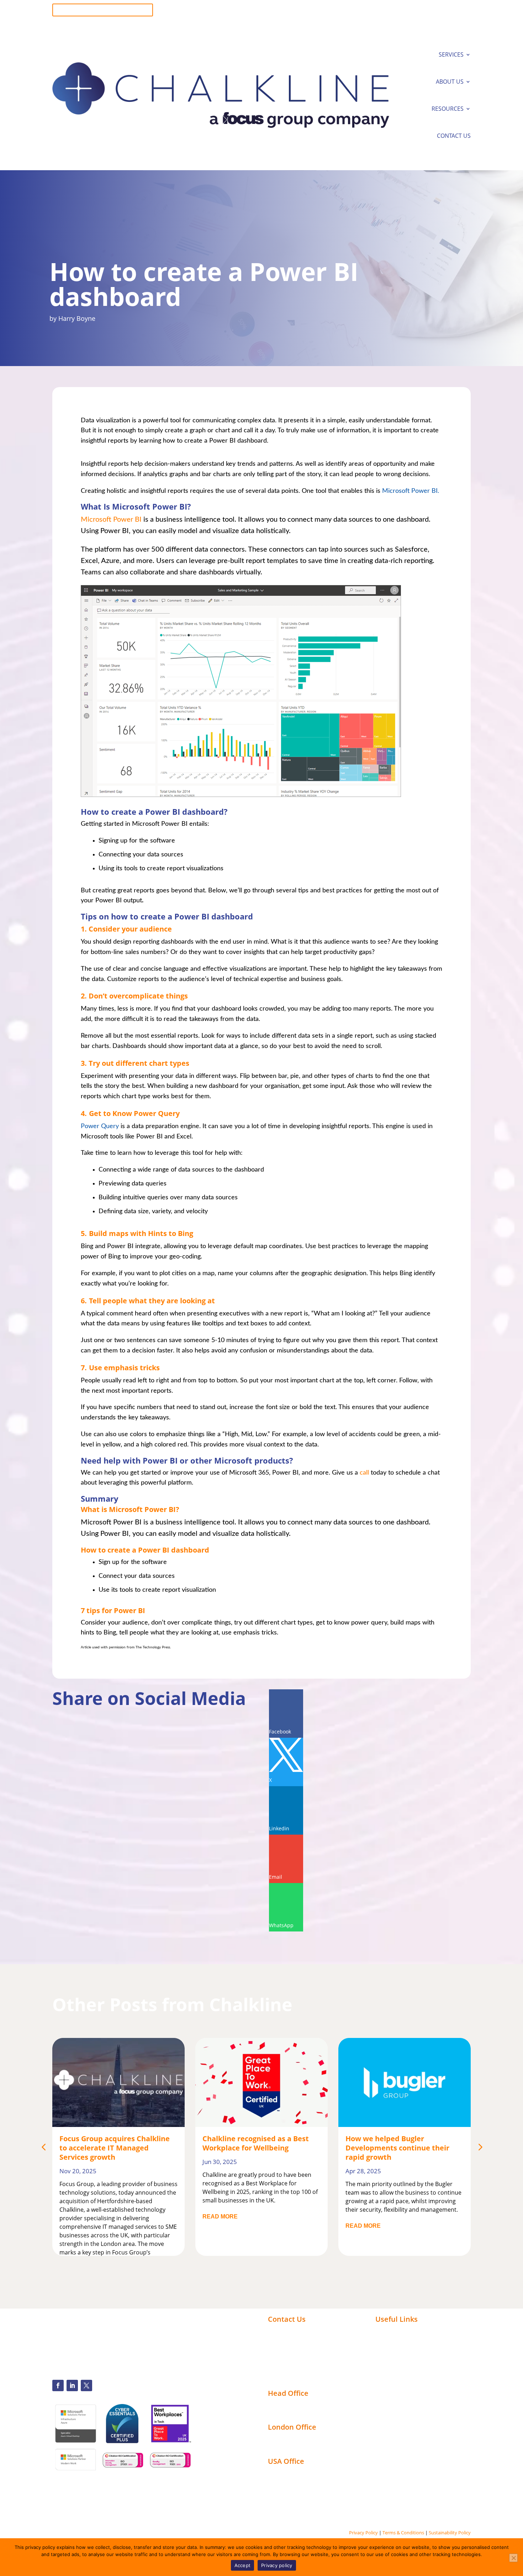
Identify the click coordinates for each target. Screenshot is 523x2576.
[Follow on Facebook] (58, 2385)
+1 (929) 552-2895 (291, 2339)
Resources (448, 109)
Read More (220, 2217)
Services (451, 54)
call (365, 1473)
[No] (513, 2558)
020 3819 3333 (452, 13)
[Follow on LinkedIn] (72, 2385)
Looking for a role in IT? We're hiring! (103, 10)
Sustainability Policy (450, 2533)
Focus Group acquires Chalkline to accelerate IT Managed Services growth (115, 2148)
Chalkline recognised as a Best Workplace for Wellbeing (256, 2143)
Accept (243, 2565)
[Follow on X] (86, 2385)
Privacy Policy (363, 2533)
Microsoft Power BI (111, 520)
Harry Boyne (77, 318)
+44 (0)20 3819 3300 (294, 2331)
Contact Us (454, 136)
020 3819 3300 (452, 7)
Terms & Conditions (403, 2533)
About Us (450, 82)
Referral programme (297, 2379)
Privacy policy (277, 2565)
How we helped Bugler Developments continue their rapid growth (397, 2148)
